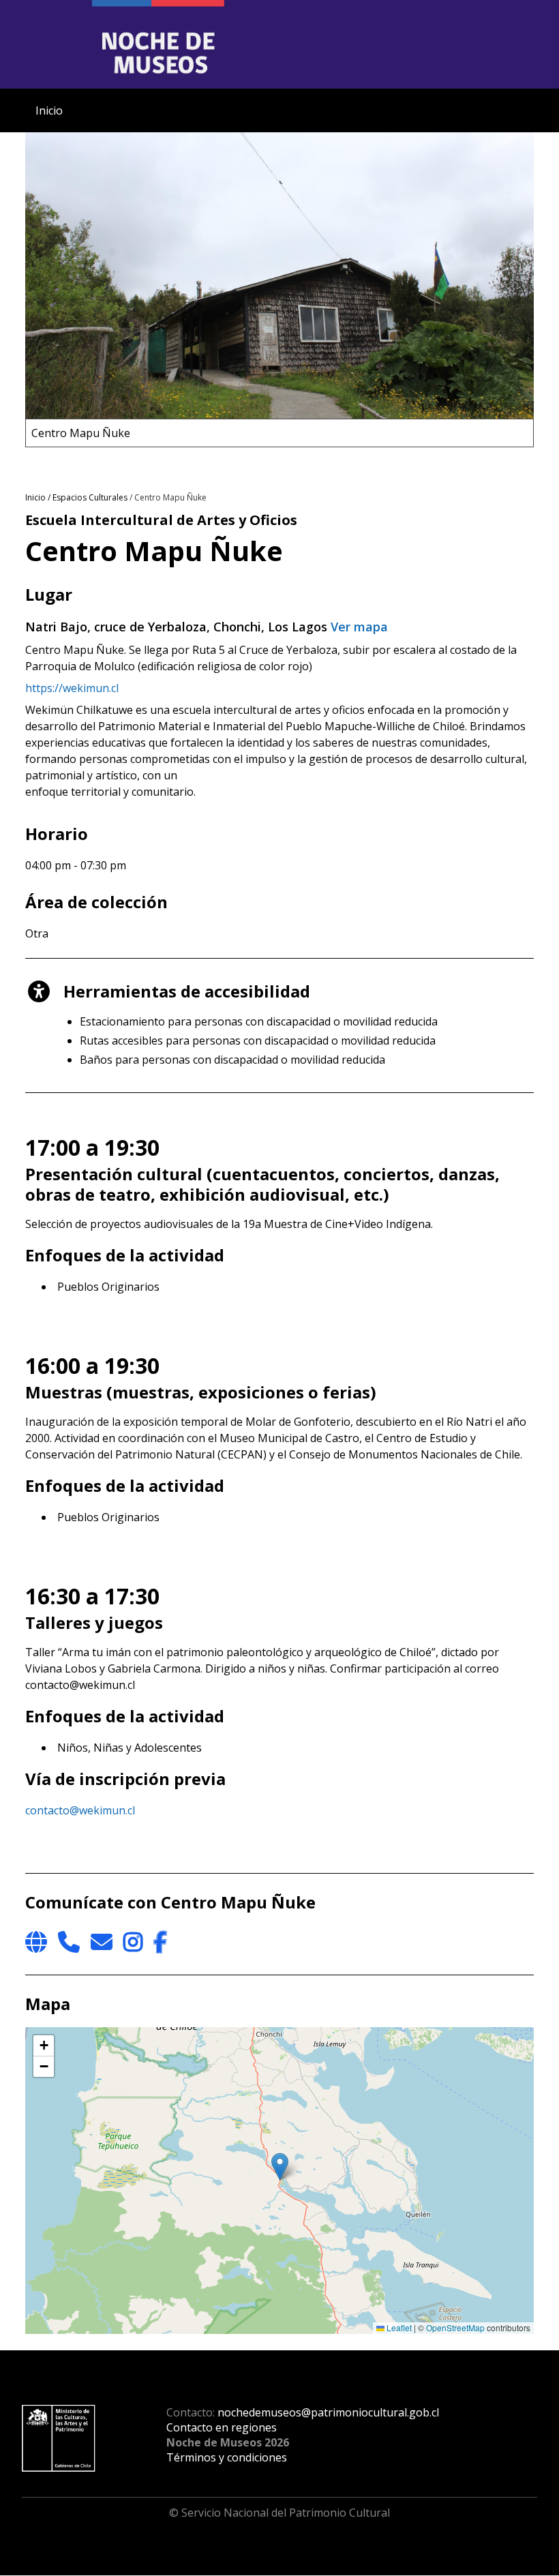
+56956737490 (69, 1942)
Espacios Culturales (90, 497)
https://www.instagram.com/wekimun (133, 1942)
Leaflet (398, 2327)
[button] (280, 2167)
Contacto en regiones (222, 2427)
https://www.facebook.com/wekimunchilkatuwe (160, 1942)
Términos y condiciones (227, 2457)
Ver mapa (359, 627)
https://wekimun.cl (72, 688)
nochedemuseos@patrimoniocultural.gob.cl (328, 2412)
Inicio (49, 110)
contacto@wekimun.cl (80, 1810)
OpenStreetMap (455, 2327)
